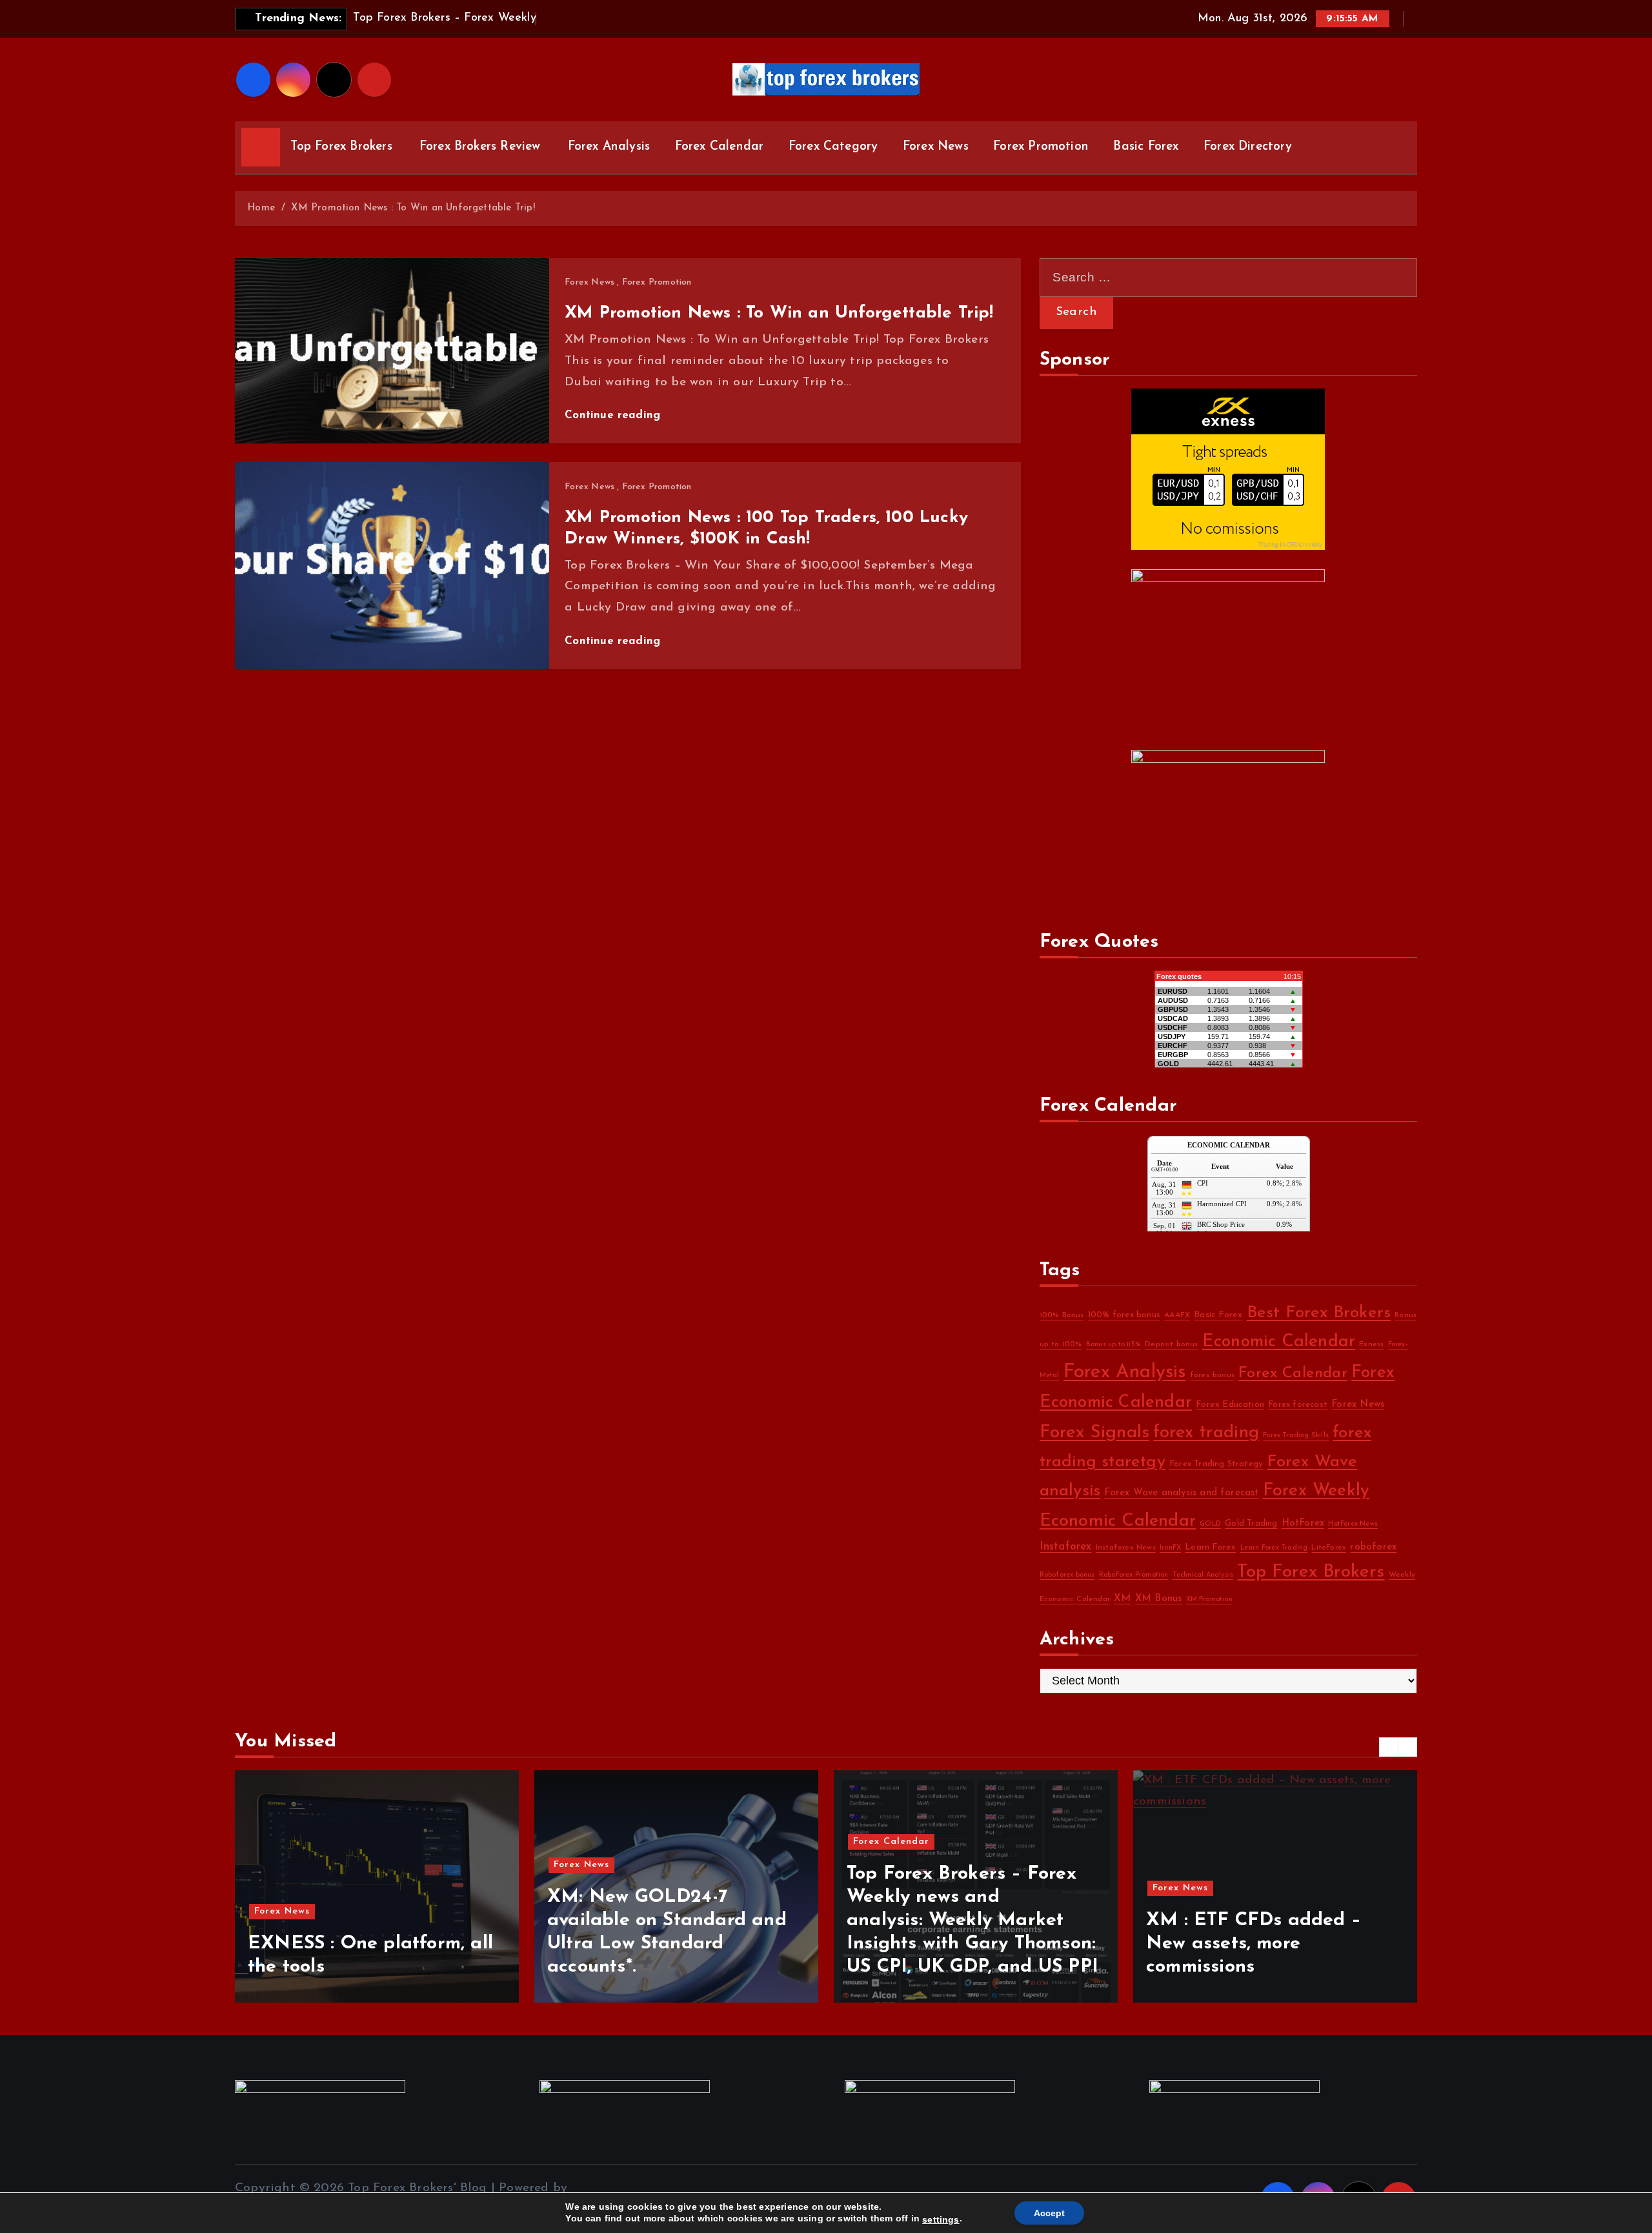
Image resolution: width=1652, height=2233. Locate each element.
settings (941, 2219)
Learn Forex (1210, 1547)
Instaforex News (1126, 1548)
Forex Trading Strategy (1216, 1464)
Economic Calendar (1279, 1342)
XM (1122, 1599)
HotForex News (1353, 1524)
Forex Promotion (1041, 147)
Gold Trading (1251, 1523)
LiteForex (1329, 1548)
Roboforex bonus (1067, 1575)
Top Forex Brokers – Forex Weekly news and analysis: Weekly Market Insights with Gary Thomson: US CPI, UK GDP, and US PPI (673, 1920)
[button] (1389, 1747)
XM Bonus (1159, 1599)
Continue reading (614, 415)
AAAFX (1177, 1315)
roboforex (1373, 1547)
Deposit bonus (1172, 1344)
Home (261, 208)
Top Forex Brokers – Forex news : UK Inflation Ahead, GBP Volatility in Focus (1264, 1944)
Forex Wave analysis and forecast (1181, 1493)
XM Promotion (1209, 1600)
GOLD (1210, 1524)
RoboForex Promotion (1134, 1575)
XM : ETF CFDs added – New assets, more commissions (954, 1944)
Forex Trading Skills (1296, 1436)
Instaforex (1066, 1547)
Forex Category (833, 147)
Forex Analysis (609, 147)
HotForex (1303, 1523)
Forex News (936, 147)
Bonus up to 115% (1113, 1345)
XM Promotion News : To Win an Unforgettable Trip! (413, 208)
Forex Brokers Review (480, 147)
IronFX (1170, 1548)
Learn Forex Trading (1274, 1548)
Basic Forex (1146, 147)
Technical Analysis (1203, 1575)
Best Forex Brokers (1319, 1313)
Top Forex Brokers (341, 147)
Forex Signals (1095, 1433)
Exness (1371, 1344)
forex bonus (1212, 1375)
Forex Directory (1248, 147)
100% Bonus (1062, 1315)
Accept (1049, 2213)
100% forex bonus (1124, 1315)
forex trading (1206, 1433)
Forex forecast (1298, 1405)
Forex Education (1230, 1405)
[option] (377, 1886)
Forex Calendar (720, 147)
